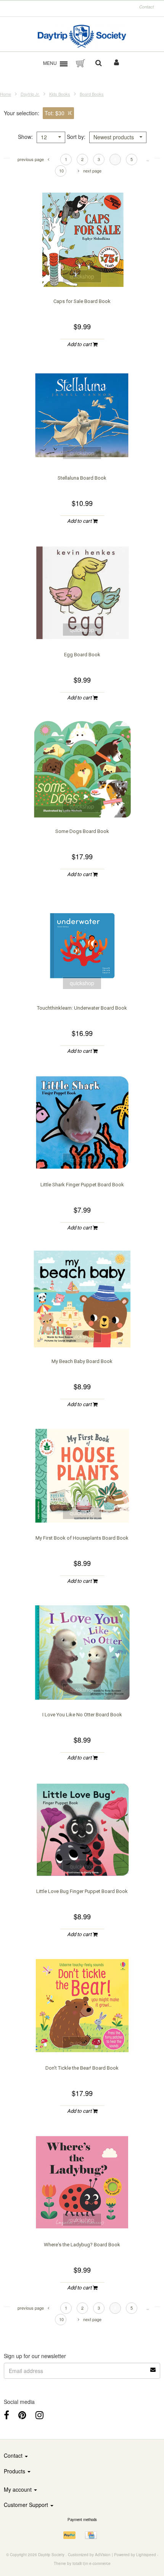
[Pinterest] (22, 2414)
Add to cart (80, 344)
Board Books (92, 94)
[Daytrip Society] (82, 36)
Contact (146, 7)
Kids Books (60, 94)
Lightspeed (146, 2555)
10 (61, 171)
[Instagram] (39, 2414)
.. (148, 159)
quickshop (82, 276)
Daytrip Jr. (30, 94)
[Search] (99, 63)
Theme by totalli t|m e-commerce (82, 2563)
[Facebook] (6, 2414)
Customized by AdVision (89, 2555)
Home (6, 94)
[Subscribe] (153, 2367)
